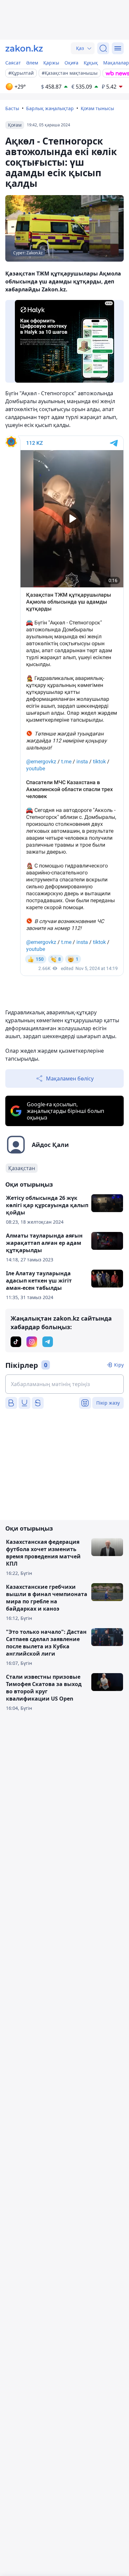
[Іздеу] (103, 48)
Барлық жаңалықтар (50, 108)
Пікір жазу (108, 1403)
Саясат (13, 63)
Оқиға (71, 63)
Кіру (119, 1365)
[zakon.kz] (24, 48)
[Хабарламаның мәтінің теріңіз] (64, 1384)
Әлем (32, 63)
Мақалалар (116, 63)
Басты (12, 108)
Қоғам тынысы (97, 108)
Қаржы (51, 63)
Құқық (91, 63)
